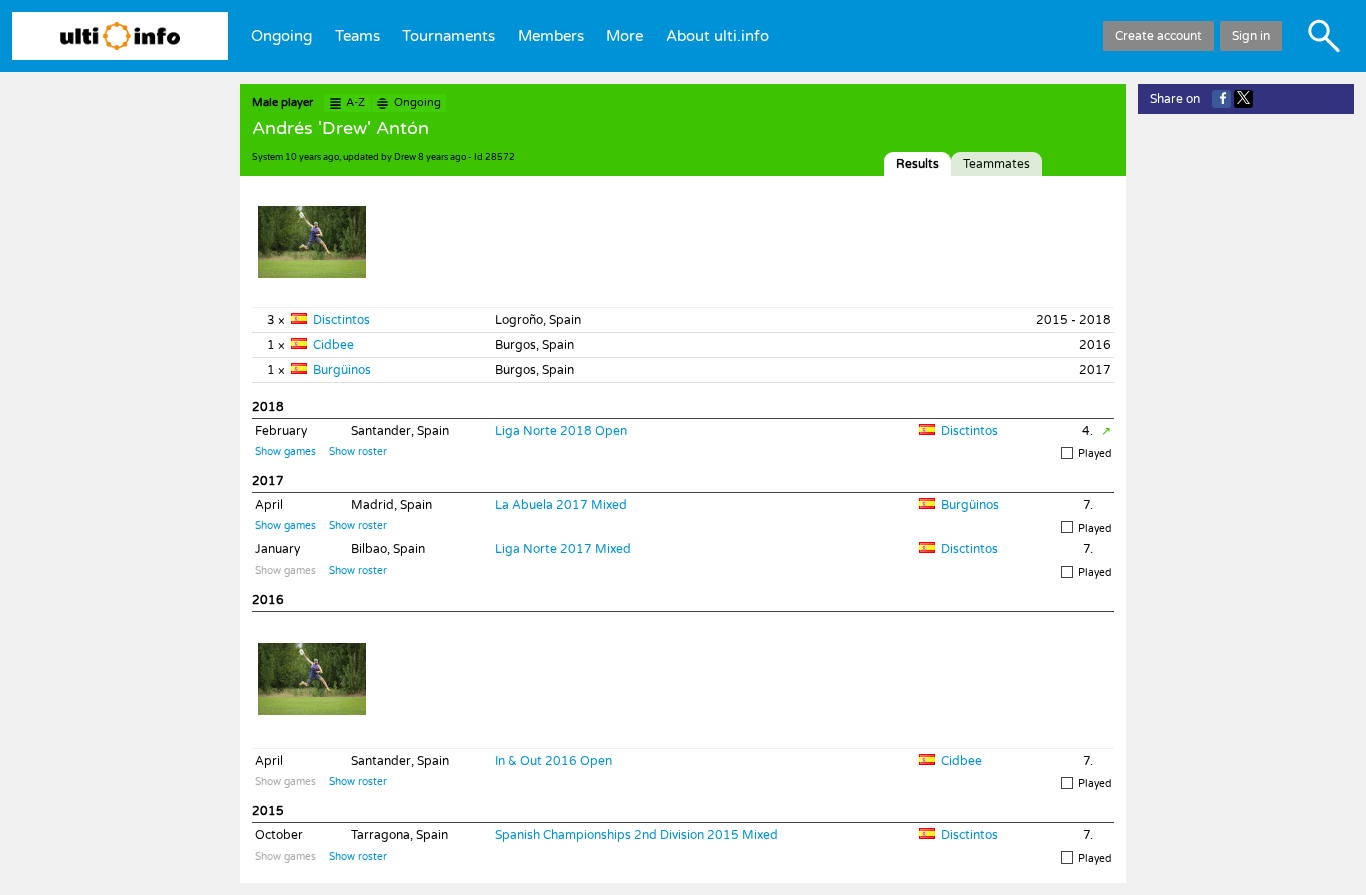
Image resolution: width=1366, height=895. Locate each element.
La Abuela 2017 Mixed (561, 505)
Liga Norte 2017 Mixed (563, 549)
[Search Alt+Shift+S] (1324, 36)
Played (1094, 454)
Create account (1158, 36)
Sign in (1251, 36)
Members (551, 36)
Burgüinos (342, 370)
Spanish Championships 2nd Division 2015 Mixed (636, 835)
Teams (357, 36)
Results (917, 164)
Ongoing (281, 36)
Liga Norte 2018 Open (561, 431)
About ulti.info (717, 36)
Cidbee (333, 345)
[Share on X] (1243, 99)
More (624, 36)
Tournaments (448, 36)
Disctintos (341, 320)
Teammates (996, 164)
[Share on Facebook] (1221, 99)
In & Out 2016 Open (553, 761)
